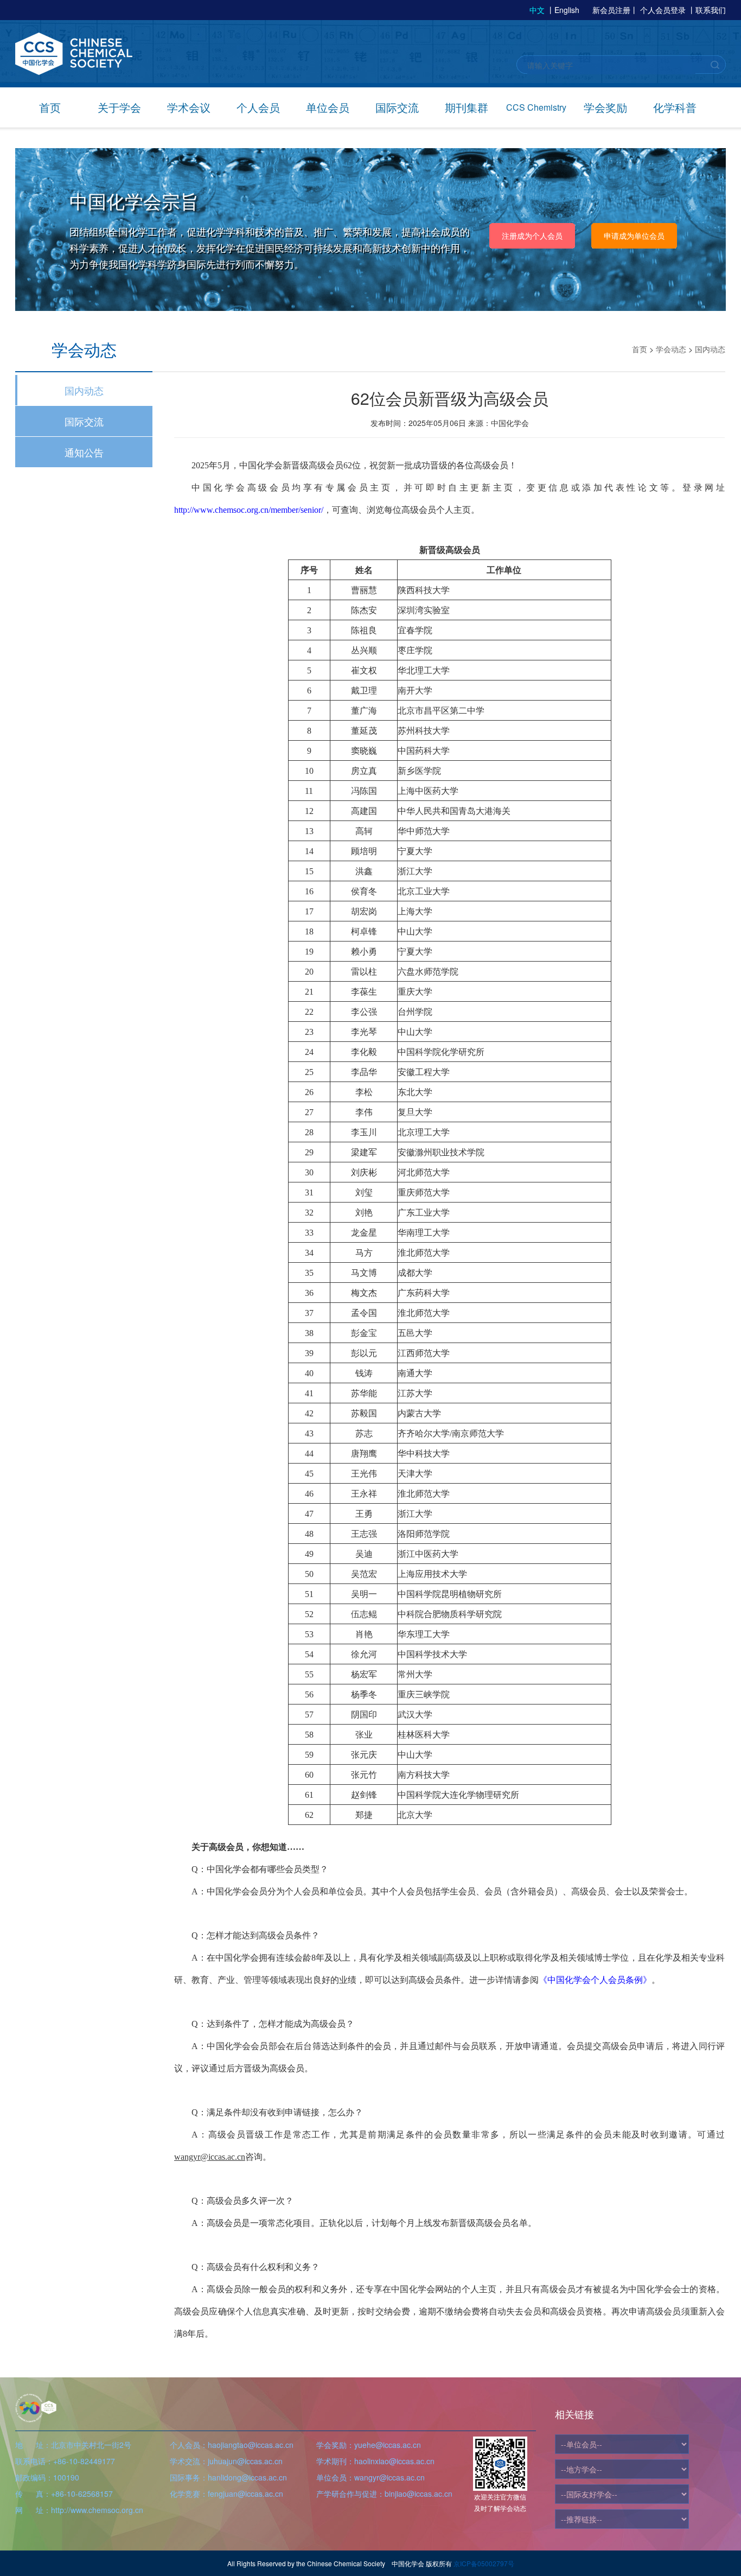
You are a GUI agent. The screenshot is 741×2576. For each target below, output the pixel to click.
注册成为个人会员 (532, 236)
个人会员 (258, 107)
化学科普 (675, 107)
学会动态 (671, 349)
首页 (50, 107)
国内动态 (84, 390)
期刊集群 (467, 107)
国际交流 (397, 107)
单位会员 (328, 107)
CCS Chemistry (536, 107)
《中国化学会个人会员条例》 (595, 1980)
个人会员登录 (663, 10)
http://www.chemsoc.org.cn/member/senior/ (249, 510)
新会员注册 (611, 10)
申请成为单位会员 (634, 236)
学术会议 (189, 107)
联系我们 (711, 10)
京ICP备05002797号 (484, 2563)
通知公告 (84, 452)
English (567, 10)
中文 (537, 10)
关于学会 (119, 107)
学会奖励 (605, 107)
